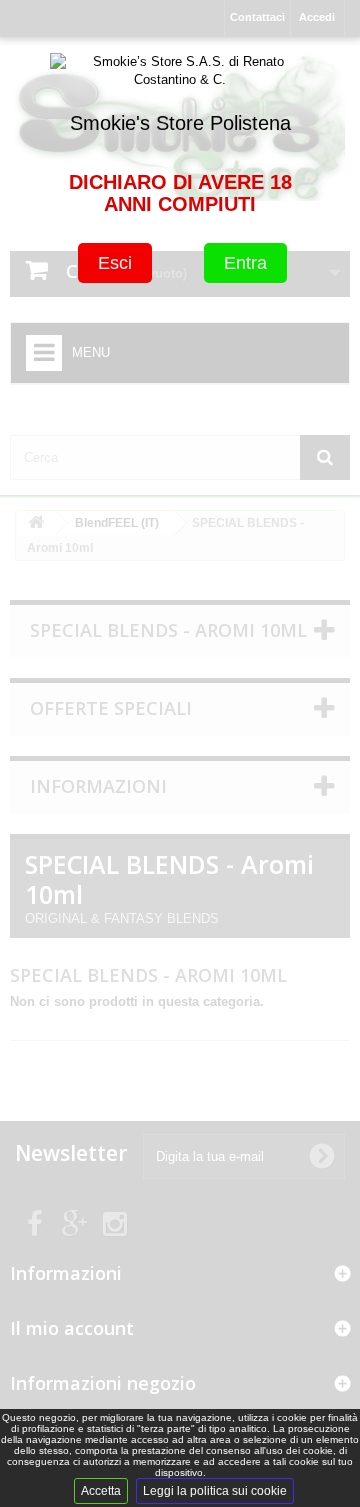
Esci (115, 263)
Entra (245, 263)
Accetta (101, 1491)
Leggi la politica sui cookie (215, 1491)
